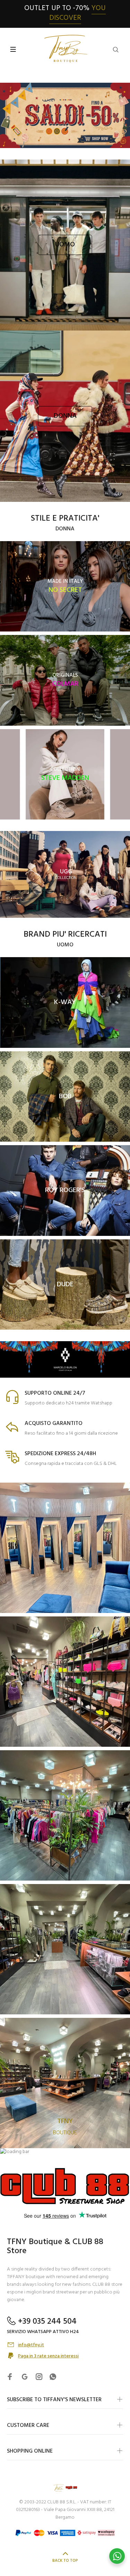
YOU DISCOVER (77, 13)
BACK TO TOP (65, 2561)
